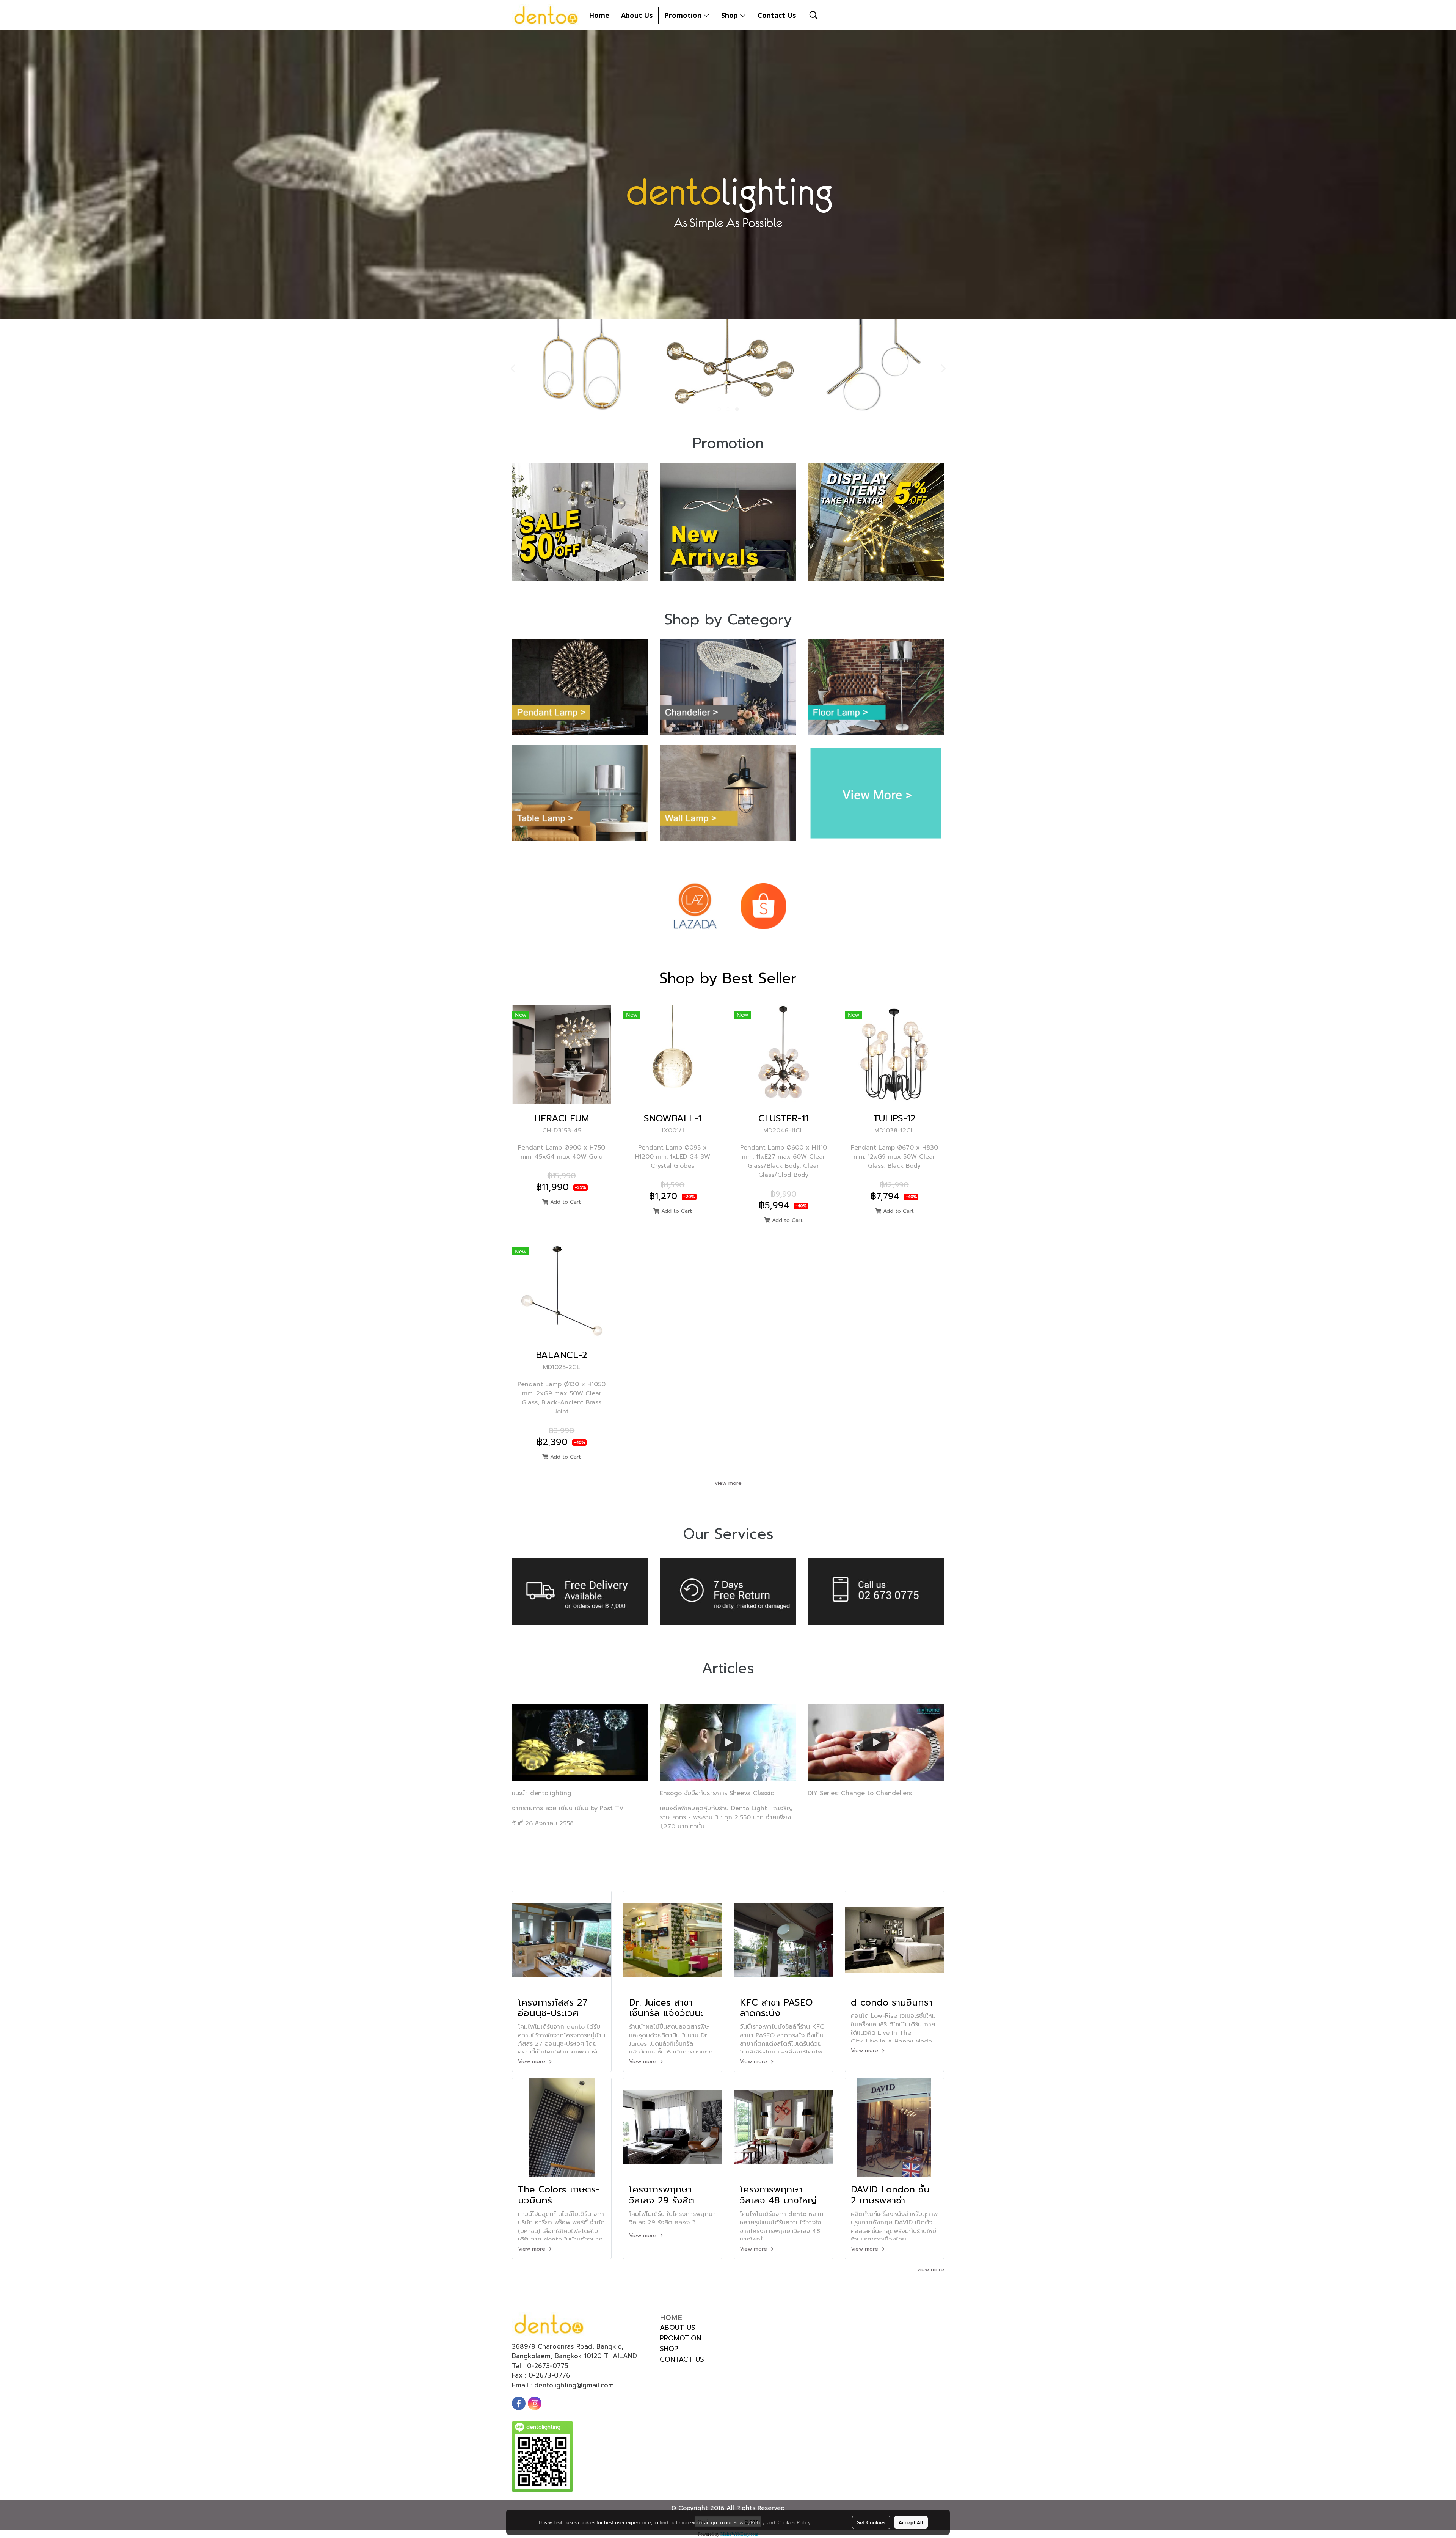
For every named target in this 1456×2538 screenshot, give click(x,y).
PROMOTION (680, 2338)
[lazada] (695, 906)
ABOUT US (678, 2328)
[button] (814, 15)
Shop (730, 15)
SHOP (669, 2349)
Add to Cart (565, 1202)
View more (533, 2061)
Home (599, 15)
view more (728, 1483)
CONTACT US (682, 2359)
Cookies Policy (794, 2522)
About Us (637, 15)
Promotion (684, 15)
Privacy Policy (749, 2522)
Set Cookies (871, 2522)
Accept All (911, 2522)
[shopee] (763, 906)
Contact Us (777, 15)
